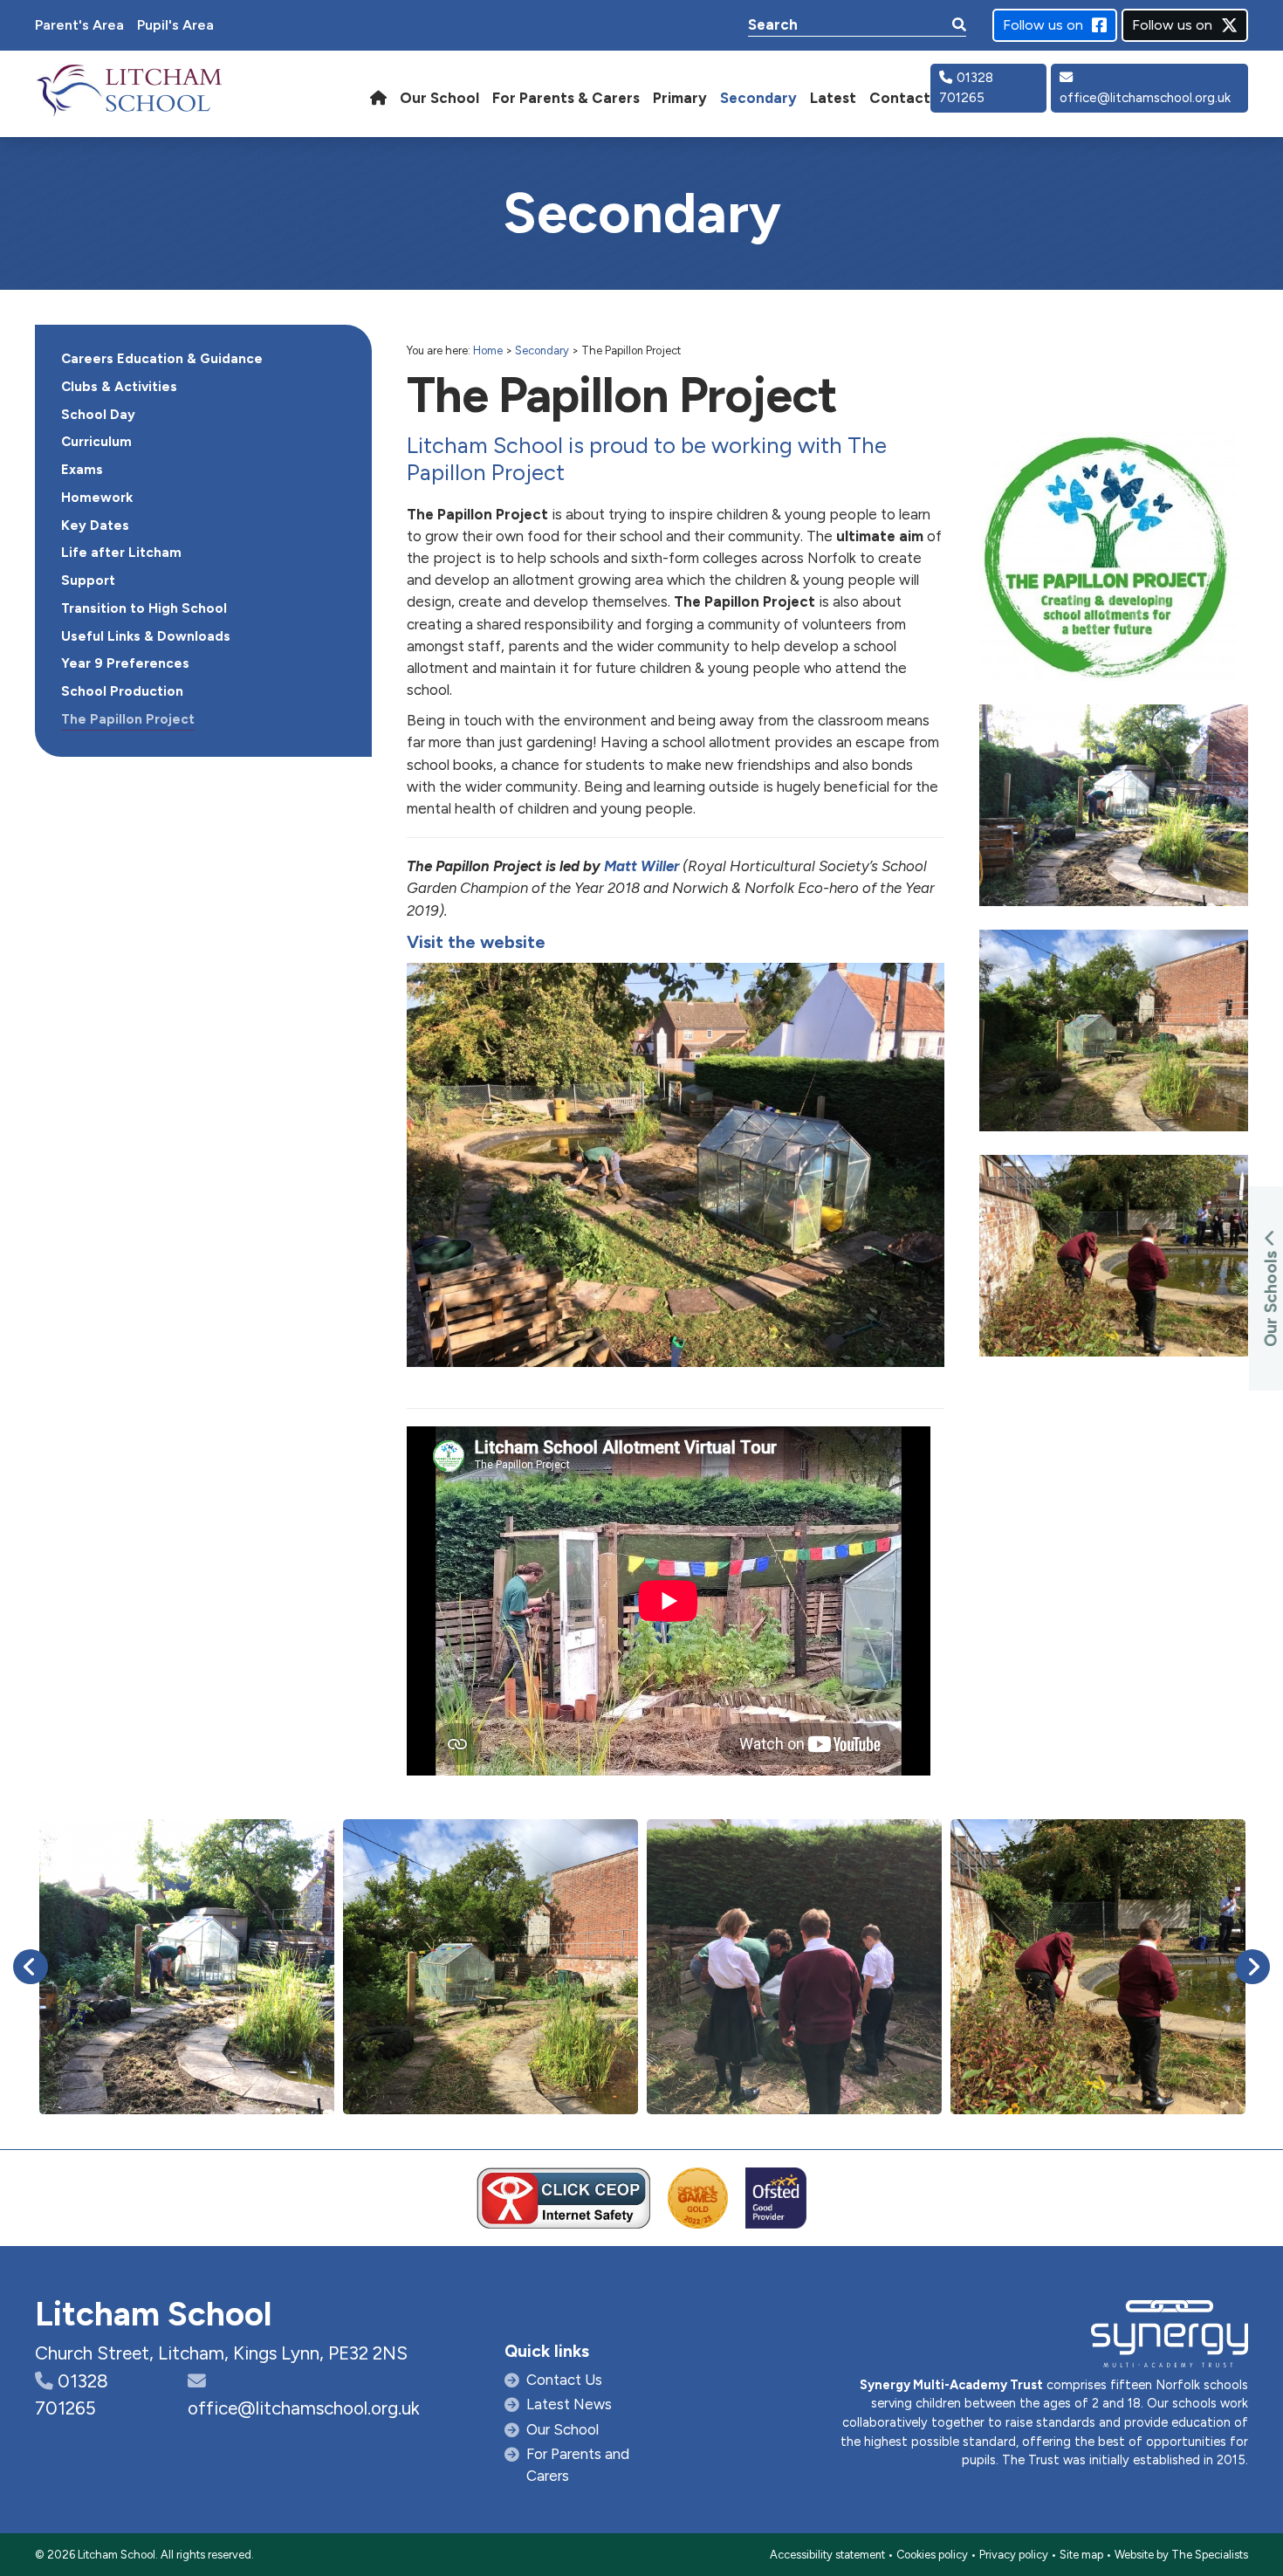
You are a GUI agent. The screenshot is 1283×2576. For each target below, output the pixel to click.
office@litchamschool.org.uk (1145, 98)
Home (488, 350)
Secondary (542, 350)
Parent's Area (79, 25)
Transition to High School (144, 608)
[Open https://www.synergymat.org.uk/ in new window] (1170, 2338)
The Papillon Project (128, 719)
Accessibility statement (827, 2555)
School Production (122, 691)
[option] (187, 1967)
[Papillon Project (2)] (1098, 1967)
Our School (563, 2429)
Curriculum (96, 442)
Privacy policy (1014, 2555)
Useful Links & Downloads (146, 636)
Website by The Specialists (1181, 2555)
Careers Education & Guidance (162, 359)
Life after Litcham (121, 553)
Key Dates (95, 526)
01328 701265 (966, 88)
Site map (1081, 2555)
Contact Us (564, 2380)
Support (88, 580)
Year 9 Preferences (125, 663)
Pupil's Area (175, 25)
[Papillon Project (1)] (187, 1967)
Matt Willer (643, 866)
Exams (82, 470)
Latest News (569, 2404)
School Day (98, 415)
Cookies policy (932, 2555)
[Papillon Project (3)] (794, 1967)
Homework (97, 498)
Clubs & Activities (119, 387)
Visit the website (476, 942)
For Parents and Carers (578, 2465)
